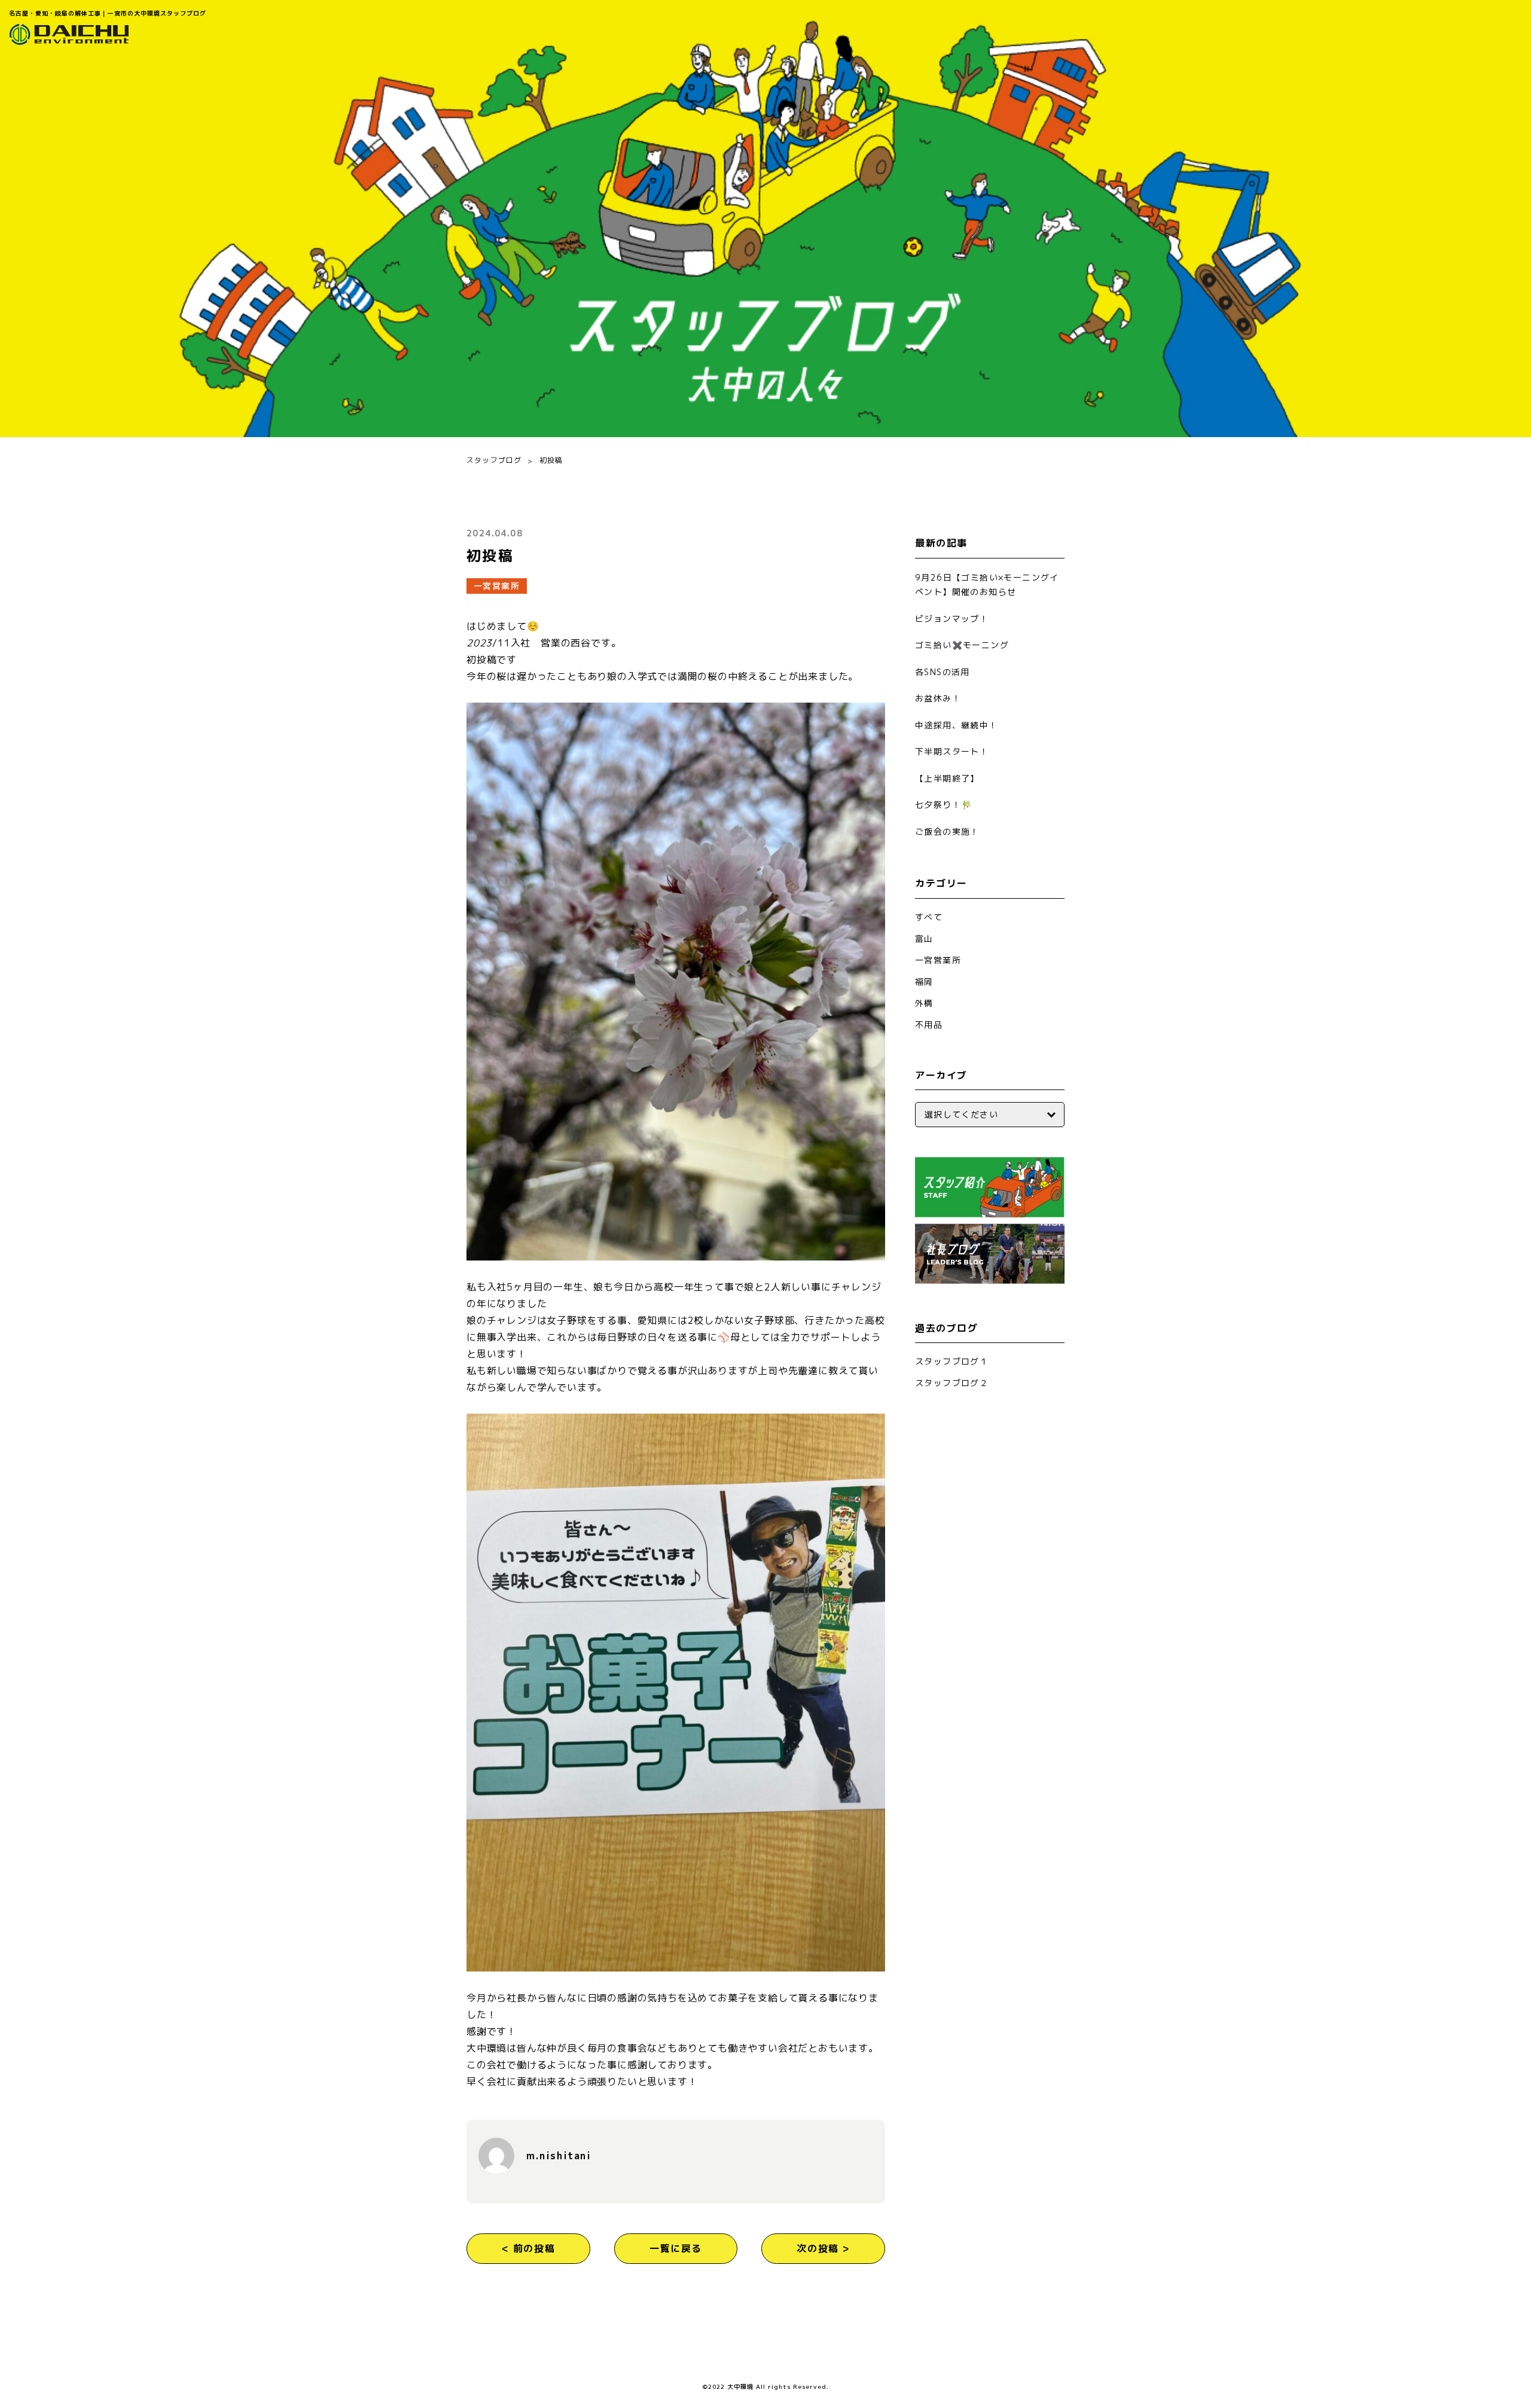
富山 (924, 939)
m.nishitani (559, 2156)
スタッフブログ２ (952, 1383)
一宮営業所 (497, 586)
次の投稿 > (823, 2248)
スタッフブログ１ (952, 1361)
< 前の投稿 (529, 2248)
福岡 (924, 982)
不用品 (929, 1025)
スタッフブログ (494, 460)
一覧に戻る (676, 2248)
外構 (924, 1003)
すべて (929, 917)
